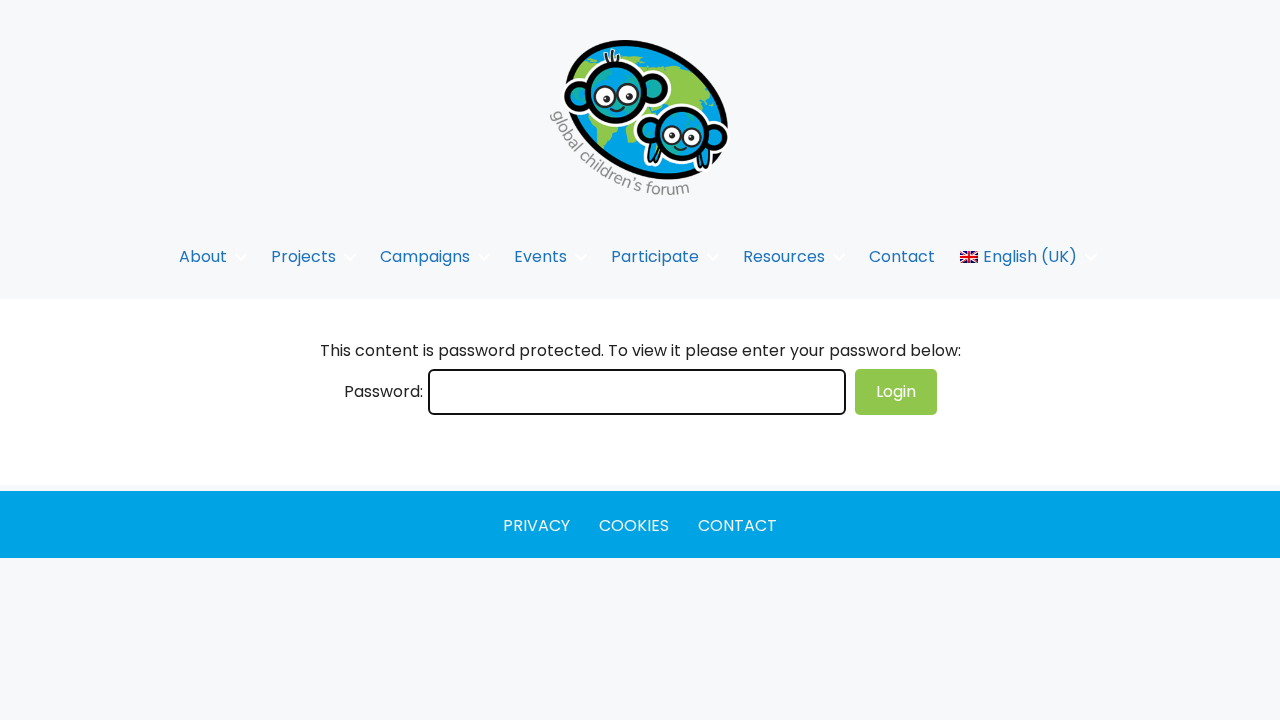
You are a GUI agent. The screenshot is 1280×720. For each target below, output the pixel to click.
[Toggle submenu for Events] (581, 256)
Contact (737, 525)
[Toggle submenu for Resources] (839, 256)
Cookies (634, 525)
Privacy (536, 525)
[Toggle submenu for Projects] (350, 256)
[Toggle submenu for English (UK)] (1091, 256)
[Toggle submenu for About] (241, 256)
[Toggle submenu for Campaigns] (484, 256)
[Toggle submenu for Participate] (713, 256)
